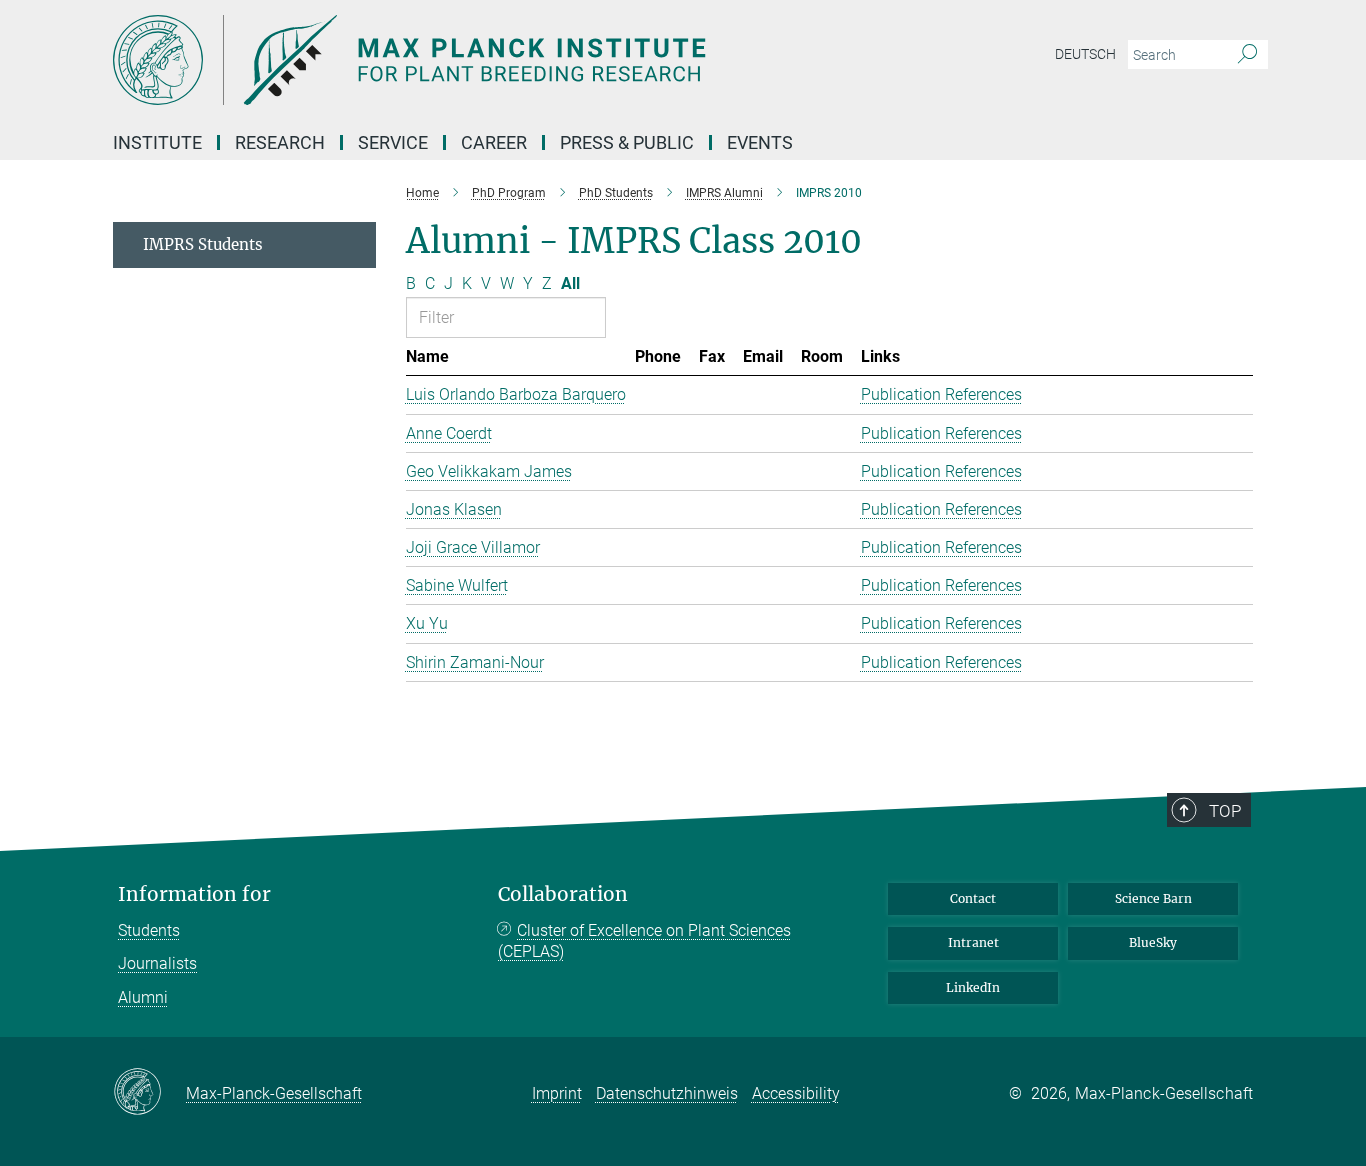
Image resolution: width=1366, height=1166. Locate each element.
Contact (973, 898)
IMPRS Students (203, 244)
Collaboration (563, 894)
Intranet (973, 942)
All (570, 283)
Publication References (941, 394)
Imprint (557, 1093)
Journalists (157, 963)
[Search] (1247, 55)
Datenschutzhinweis (667, 1093)
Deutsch (1085, 54)
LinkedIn (973, 987)
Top (1225, 811)
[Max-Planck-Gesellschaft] (149, 1093)
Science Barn (1153, 898)
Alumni (143, 997)
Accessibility (796, 1093)
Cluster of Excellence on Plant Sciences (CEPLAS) (644, 941)
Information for (194, 894)
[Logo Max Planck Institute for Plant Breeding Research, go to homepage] (488, 60)
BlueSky (1153, 942)
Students (149, 930)
